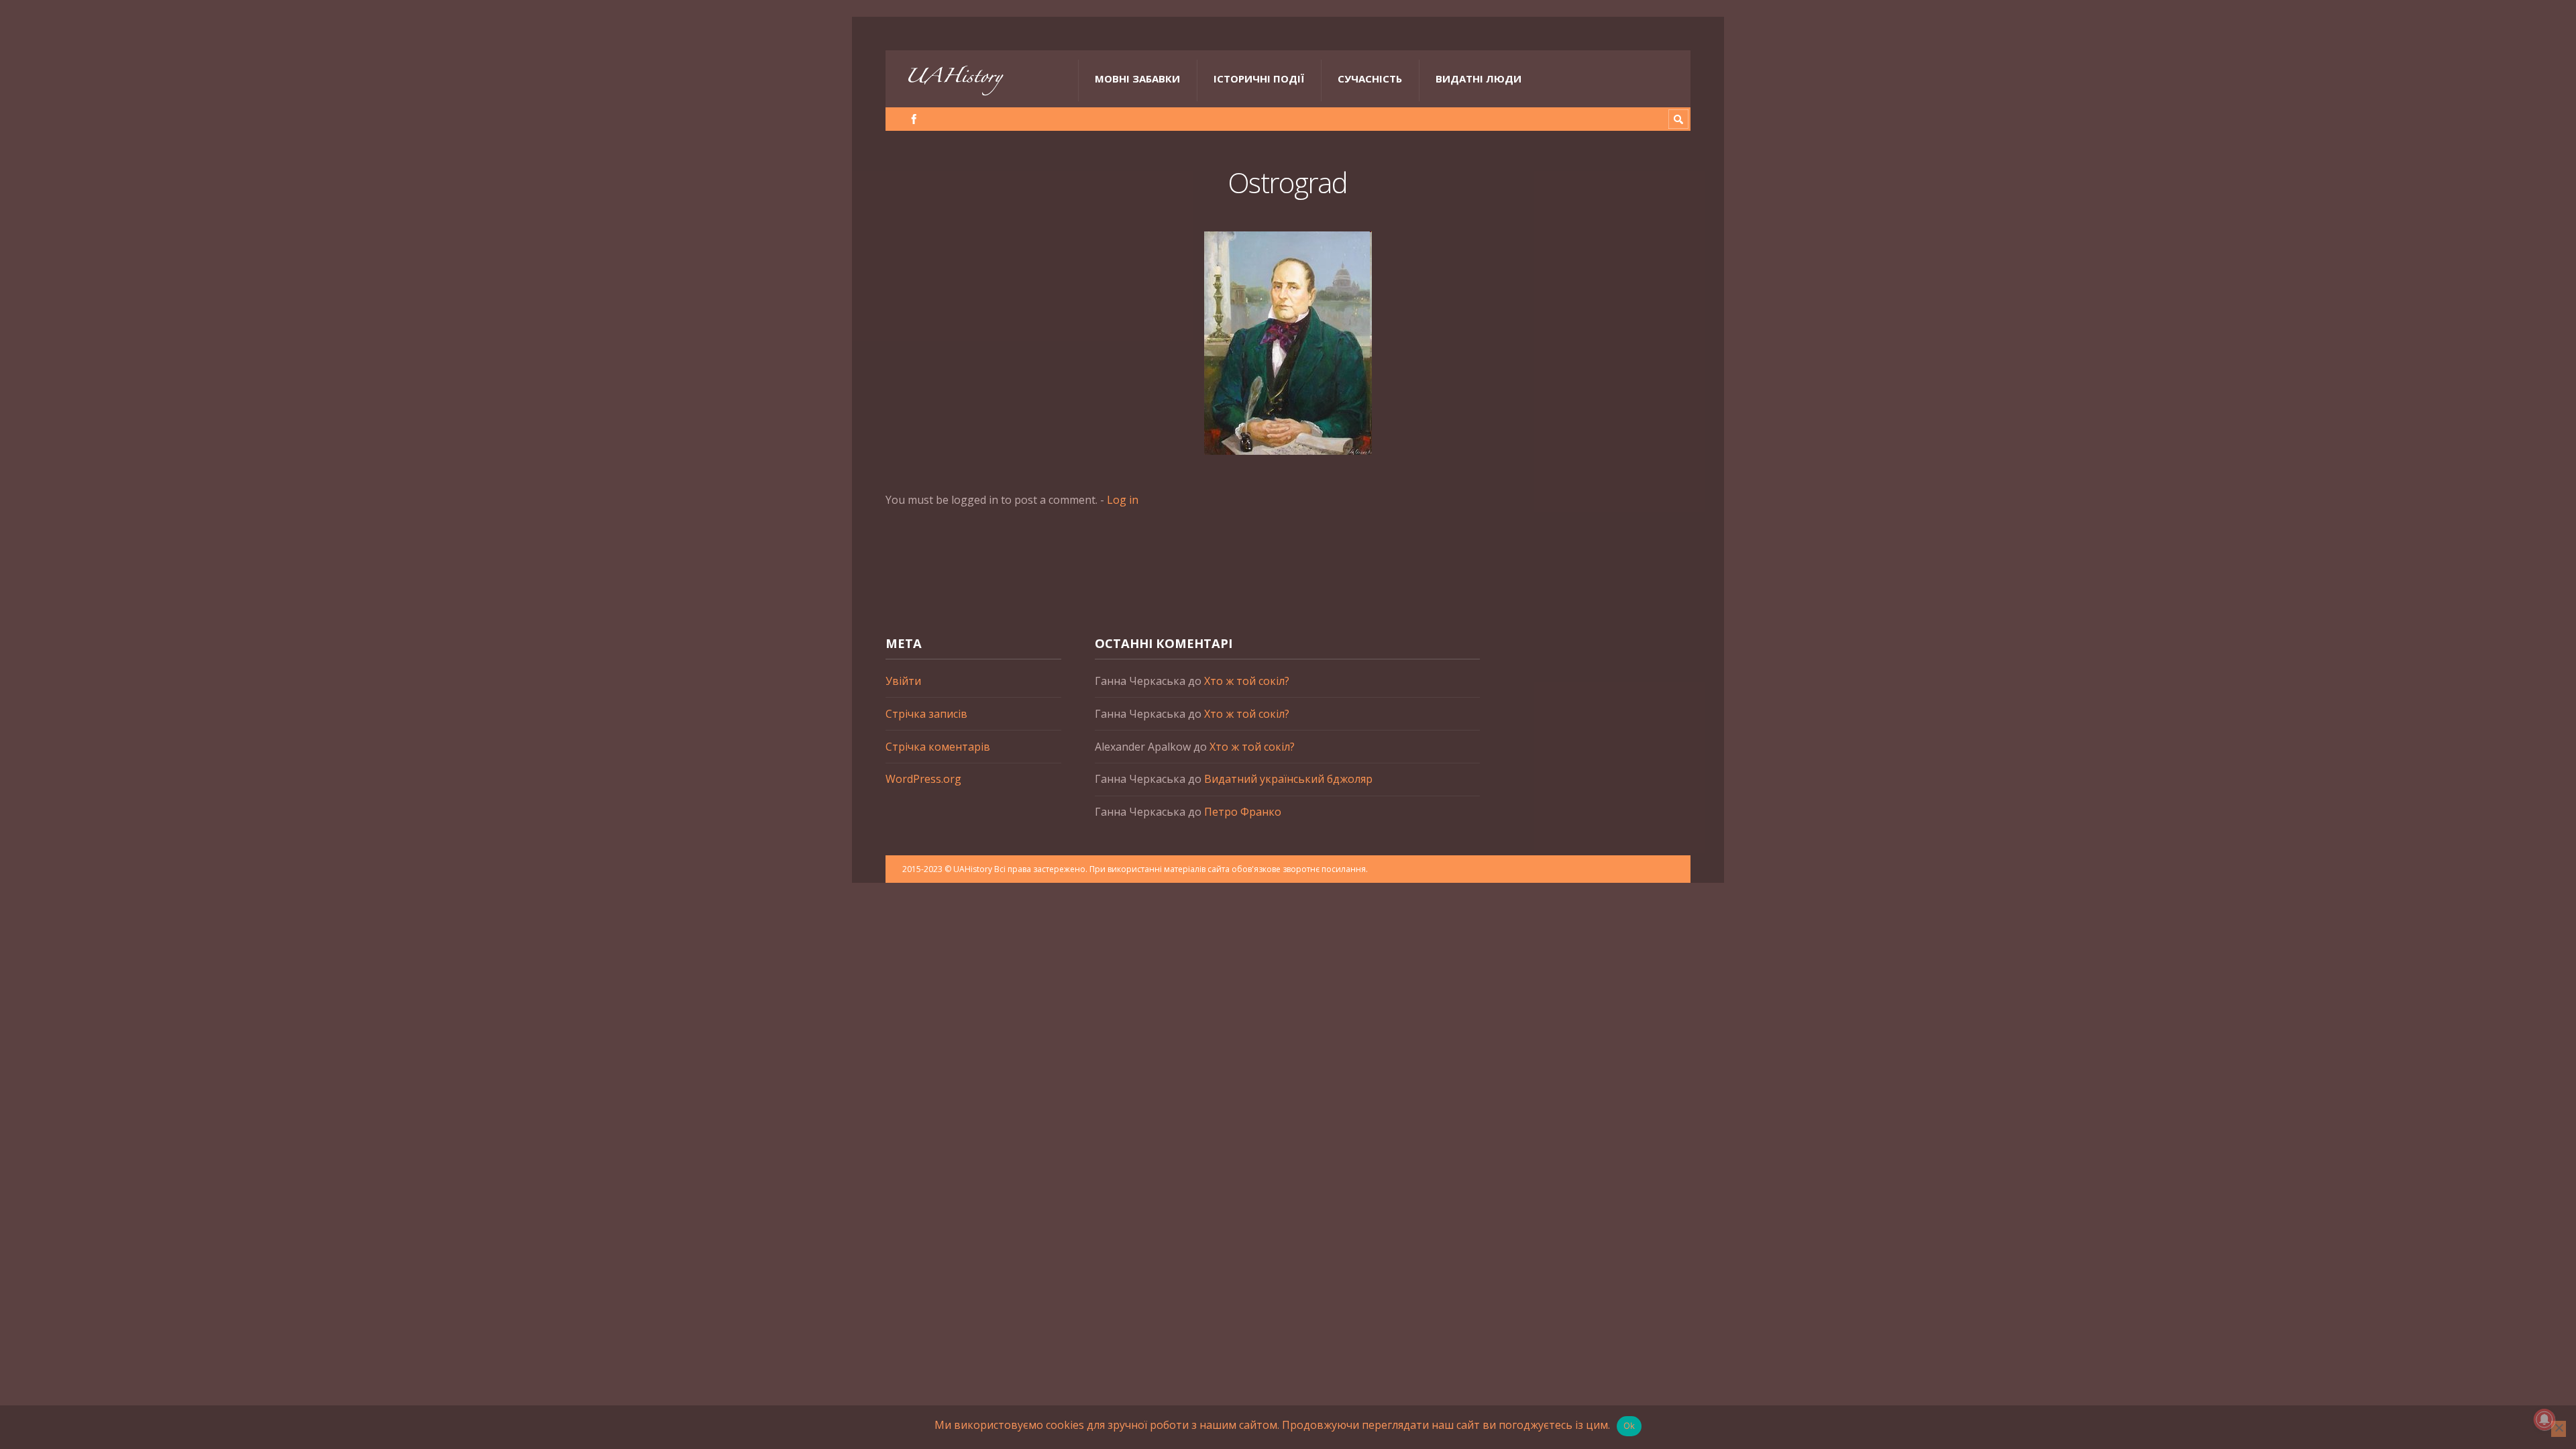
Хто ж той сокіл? (1247, 681)
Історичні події (1259, 78)
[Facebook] (914, 119)
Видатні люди (1479, 78)
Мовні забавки (1137, 78)
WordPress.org (923, 779)
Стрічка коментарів (938, 747)
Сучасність (1370, 78)
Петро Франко (1243, 812)
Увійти (903, 681)
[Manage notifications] (2544, 1419)
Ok (1629, 1426)
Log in (1123, 500)
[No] (2559, 1429)
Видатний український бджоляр (1288, 779)
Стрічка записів (926, 714)
